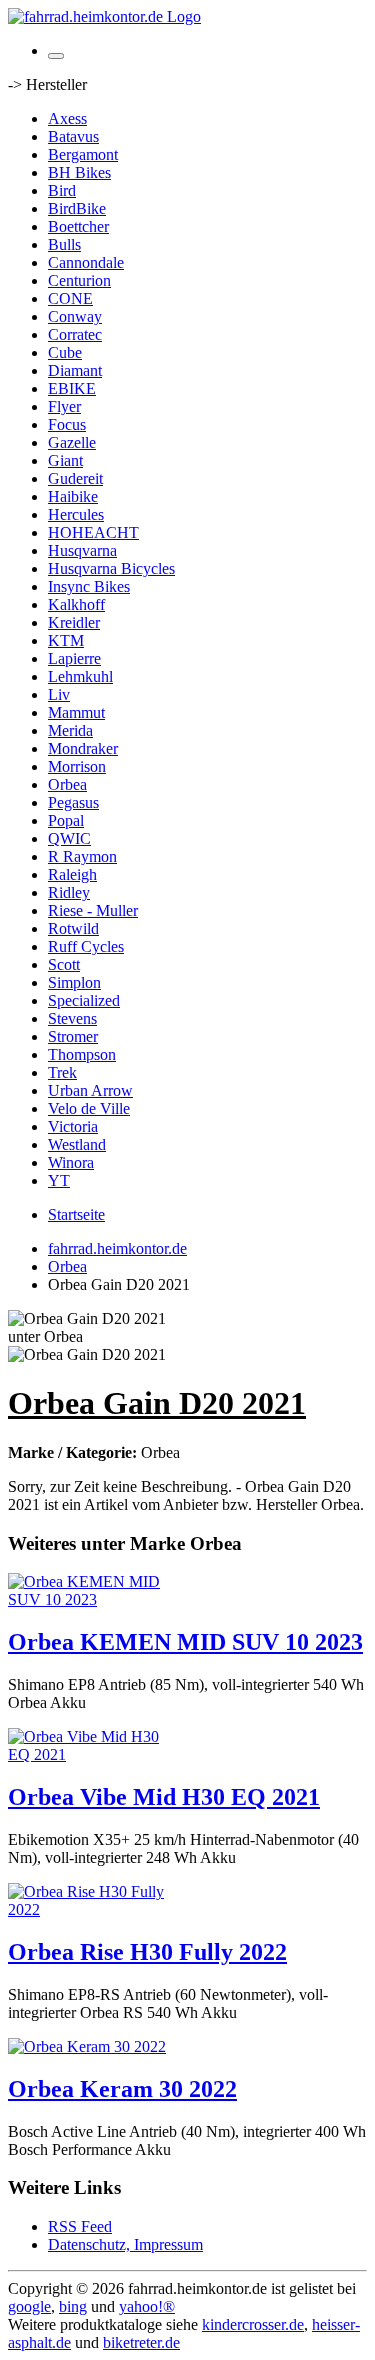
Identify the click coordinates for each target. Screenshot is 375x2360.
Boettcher (78, 226)
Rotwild (73, 928)
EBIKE (72, 388)
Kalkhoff (76, 604)
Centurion (79, 280)
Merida (70, 730)
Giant (65, 460)
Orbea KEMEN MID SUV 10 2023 (185, 1642)
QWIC (69, 838)
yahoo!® (147, 2306)
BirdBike (77, 208)
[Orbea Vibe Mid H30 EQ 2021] (88, 1754)
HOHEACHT (93, 532)
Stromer (73, 1036)
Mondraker (83, 748)
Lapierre (74, 658)
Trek (62, 1072)
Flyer (64, 406)
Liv (59, 694)
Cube (65, 352)
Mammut (76, 712)
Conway (75, 316)
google (29, 2306)
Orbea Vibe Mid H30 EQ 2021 (164, 1797)
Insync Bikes (89, 586)
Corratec (75, 334)
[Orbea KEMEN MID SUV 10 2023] (88, 1599)
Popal (66, 820)
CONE (70, 298)
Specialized (84, 1000)
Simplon (74, 982)
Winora (71, 1162)
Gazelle (72, 442)
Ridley (69, 892)
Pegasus (73, 802)
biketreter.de (141, 2342)
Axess (67, 118)
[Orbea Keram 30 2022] (87, 2046)
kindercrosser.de (253, 2324)
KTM (66, 640)
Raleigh (72, 874)
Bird (62, 190)
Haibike (73, 496)
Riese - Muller (93, 910)
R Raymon (82, 856)
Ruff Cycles (86, 946)
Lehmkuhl (80, 676)
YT (59, 1180)
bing (73, 2306)
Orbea (67, 784)
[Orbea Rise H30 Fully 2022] (88, 1909)
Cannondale (86, 262)
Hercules (76, 514)
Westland (77, 1144)
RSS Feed (80, 2226)
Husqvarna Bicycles (111, 568)
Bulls (64, 244)
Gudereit (75, 478)
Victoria (73, 1126)
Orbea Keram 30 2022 (122, 2089)
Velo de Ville (89, 1108)
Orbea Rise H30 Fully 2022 (147, 1952)
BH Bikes (79, 172)
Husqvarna (82, 550)
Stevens (72, 1018)
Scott (64, 964)
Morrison (77, 766)
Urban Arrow (90, 1090)
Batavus (73, 136)
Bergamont (83, 154)
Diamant (75, 370)
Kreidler (74, 622)
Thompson (82, 1054)
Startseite (76, 1214)
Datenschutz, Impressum (125, 2244)
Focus (67, 424)
